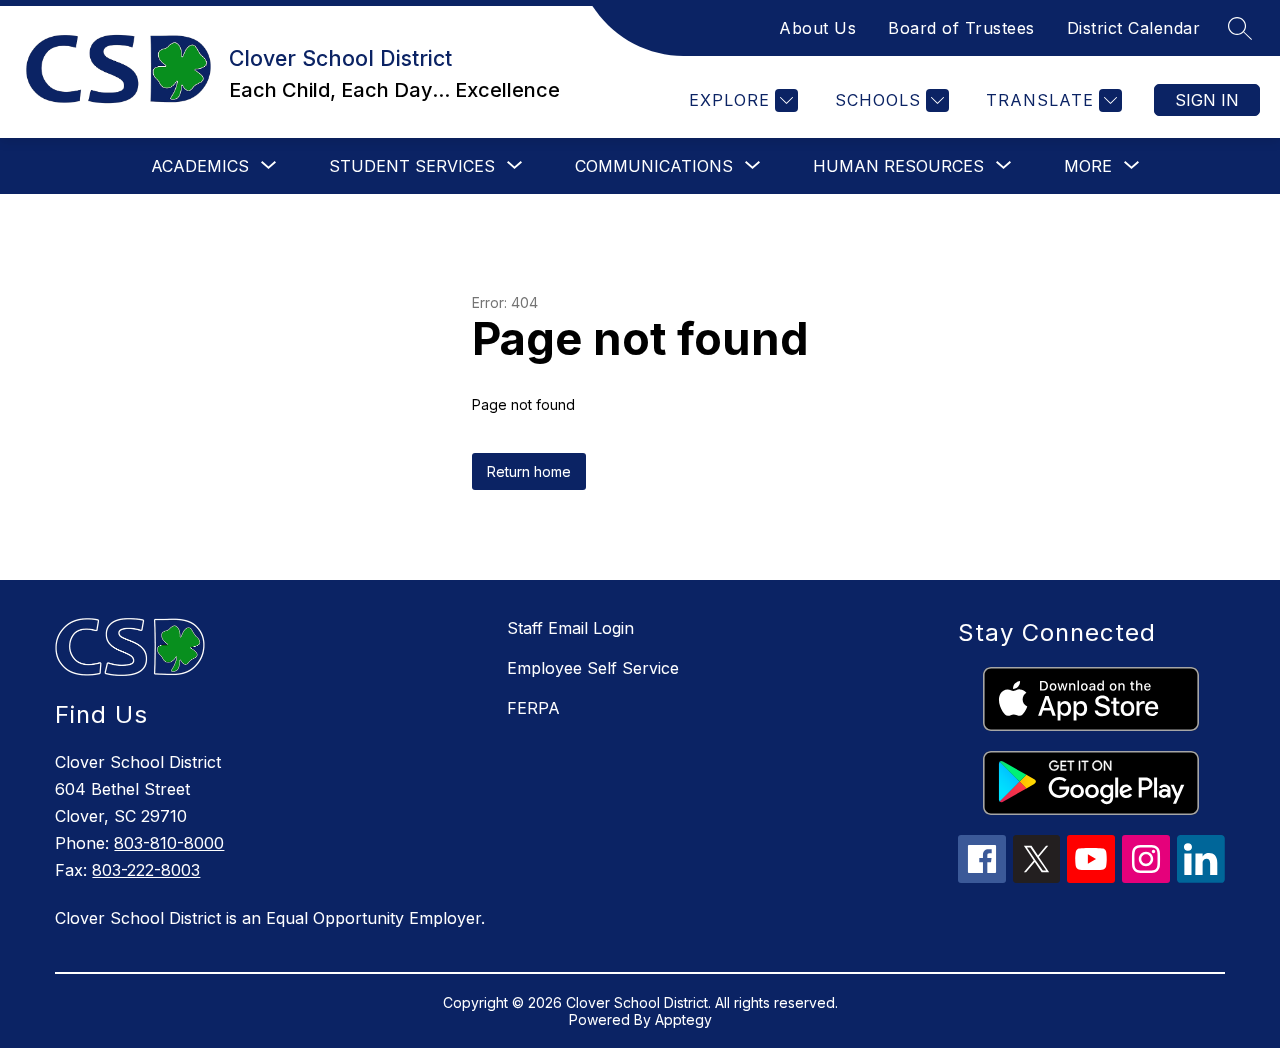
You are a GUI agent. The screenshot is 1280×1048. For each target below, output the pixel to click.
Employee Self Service (593, 668)
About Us (817, 28)
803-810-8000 (169, 843)
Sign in (1207, 100)
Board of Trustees (961, 28)
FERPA (533, 708)
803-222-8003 (146, 870)
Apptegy (683, 1019)
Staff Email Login (570, 628)
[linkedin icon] (1201, 877)
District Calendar (1134, 28)
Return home (529, 471)
